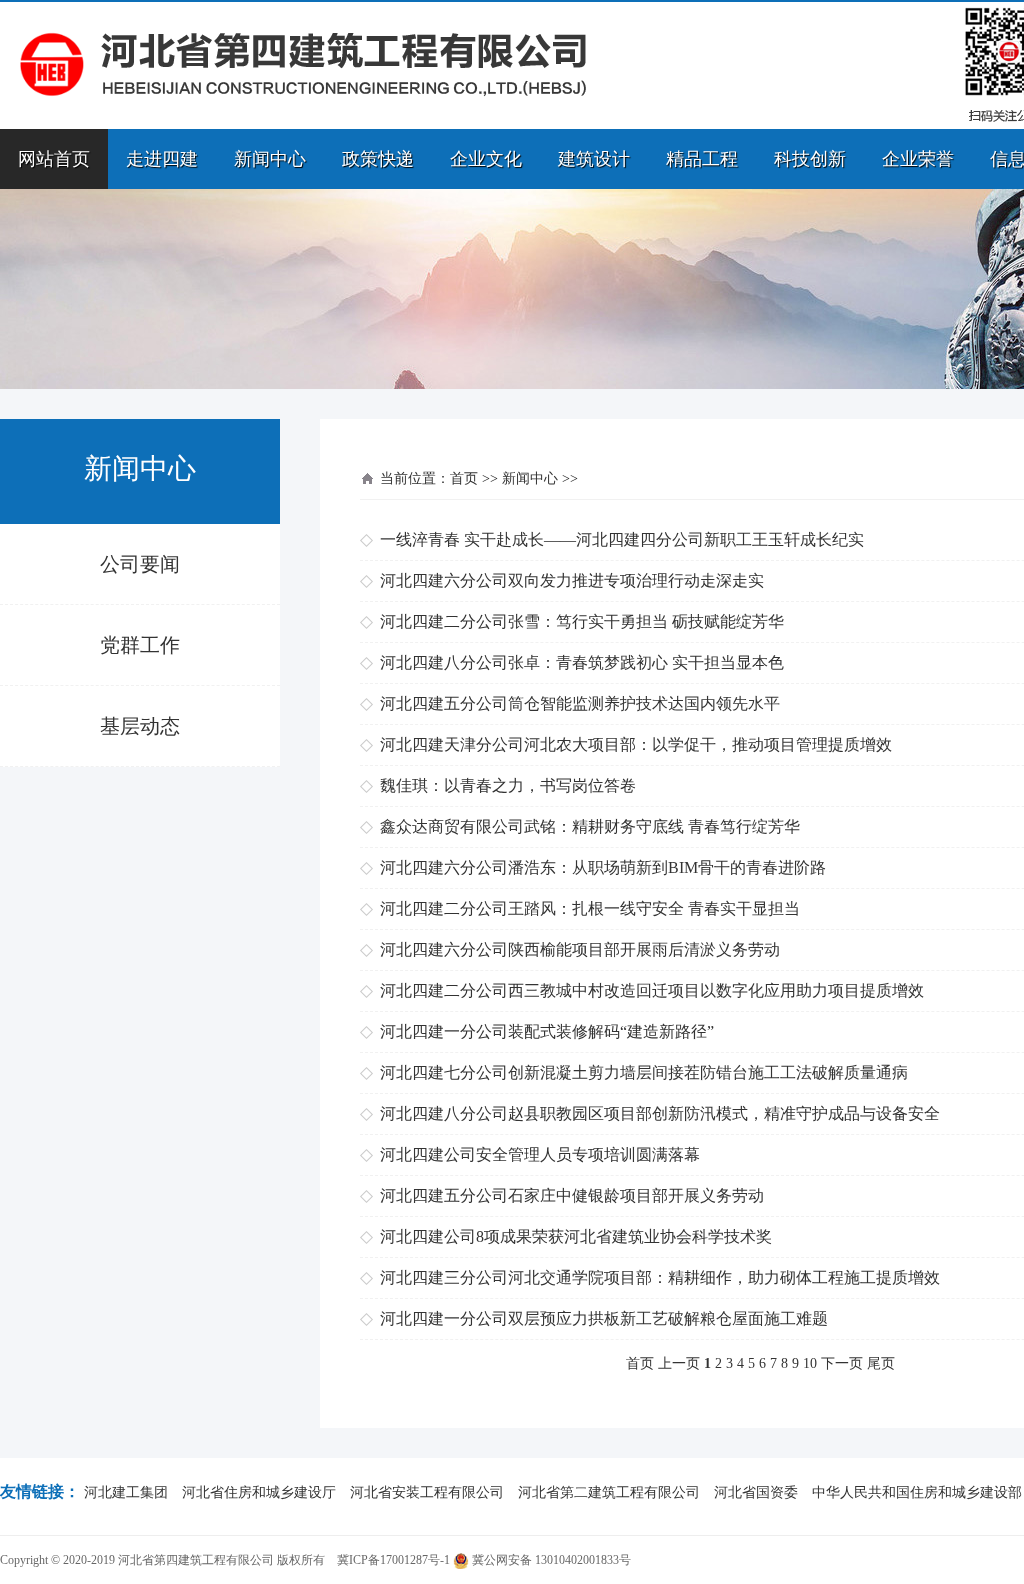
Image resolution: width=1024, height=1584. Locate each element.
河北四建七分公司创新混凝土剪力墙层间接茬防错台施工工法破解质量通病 (644, 1072)
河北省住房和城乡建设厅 (259, 1492)
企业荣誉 (918, 159)
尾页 (881, 1363)
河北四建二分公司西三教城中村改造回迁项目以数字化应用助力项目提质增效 (652, 990)
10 (810, 1363)
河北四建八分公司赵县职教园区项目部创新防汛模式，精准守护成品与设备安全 (660, 1113)
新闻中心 (270, 159)
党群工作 (140, 645)
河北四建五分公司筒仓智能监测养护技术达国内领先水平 (580, 703)
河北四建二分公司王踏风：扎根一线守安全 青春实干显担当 (590, 908)
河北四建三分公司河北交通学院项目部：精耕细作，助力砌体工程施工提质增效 (660, 1277)
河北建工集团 (126, 1492)
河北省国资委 (756, 1492)
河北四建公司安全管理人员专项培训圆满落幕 (540, 1154)
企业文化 (486, 159)
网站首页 (54, 159)
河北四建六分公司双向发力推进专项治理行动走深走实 (572, 580)
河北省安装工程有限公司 (427, 1492)
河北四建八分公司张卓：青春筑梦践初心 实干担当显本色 (582, 662)
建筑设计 (594, 159)
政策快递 (378, 159)
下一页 (842, 1363)
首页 (464, 478)
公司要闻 (140, 564)
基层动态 (140, 726)
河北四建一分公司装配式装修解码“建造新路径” (547, 1031)
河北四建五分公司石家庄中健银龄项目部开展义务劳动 (572, 1195)
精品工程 (702, 159)
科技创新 (810, 159)
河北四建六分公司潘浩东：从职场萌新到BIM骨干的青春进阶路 (603, 867)
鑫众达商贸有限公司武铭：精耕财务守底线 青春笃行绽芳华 (590, 826)
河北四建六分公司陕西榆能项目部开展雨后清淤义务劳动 (580, 949)
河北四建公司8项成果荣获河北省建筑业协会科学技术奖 (576, 1236)
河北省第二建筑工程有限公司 (609, 1492)
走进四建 (162, 159)
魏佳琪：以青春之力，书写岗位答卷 (508, 785)
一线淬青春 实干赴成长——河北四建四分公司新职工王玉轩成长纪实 (622, 539)
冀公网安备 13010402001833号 (550, 1560)
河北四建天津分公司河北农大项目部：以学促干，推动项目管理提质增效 (636, 744)
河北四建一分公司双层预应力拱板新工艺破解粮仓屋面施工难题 (604, 1318)
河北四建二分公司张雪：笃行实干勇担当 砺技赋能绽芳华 (582, 621)
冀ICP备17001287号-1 (393, 1560)
